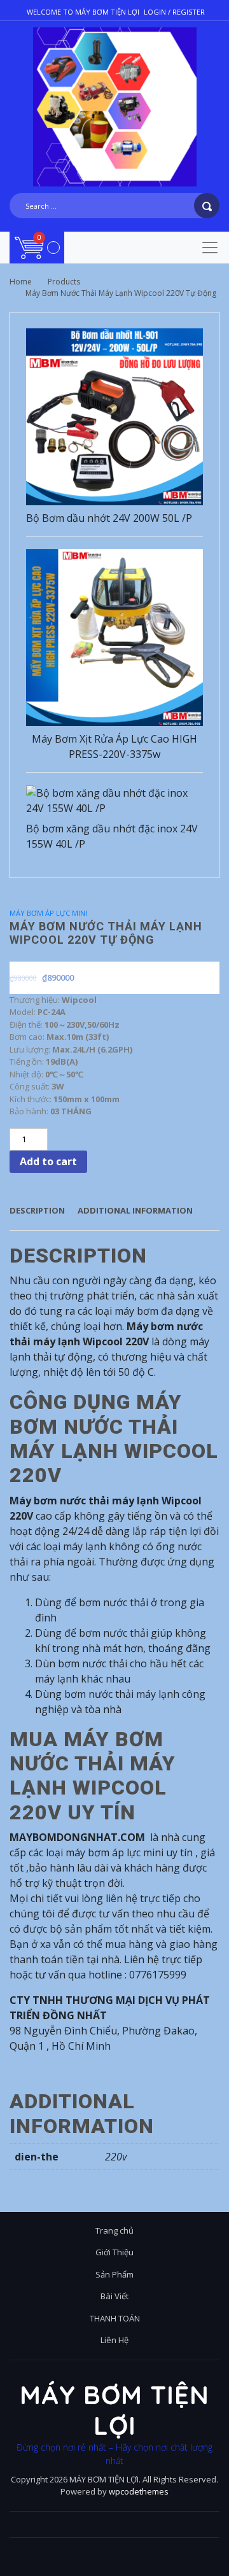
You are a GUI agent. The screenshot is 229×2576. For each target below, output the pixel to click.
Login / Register (174, 12)
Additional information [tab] (135, 1210)
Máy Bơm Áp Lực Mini (48, 913)
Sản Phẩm (114, 2274)
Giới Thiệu (114, 2252)
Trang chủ (114, 2230)
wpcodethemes (139, 2491)
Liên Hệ (114, 2340)
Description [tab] (37, 1210)
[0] (37, 247)
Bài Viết (114, 2296)
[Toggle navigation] (210, 248)
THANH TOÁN (115, 2318)
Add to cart (48, 1161)
